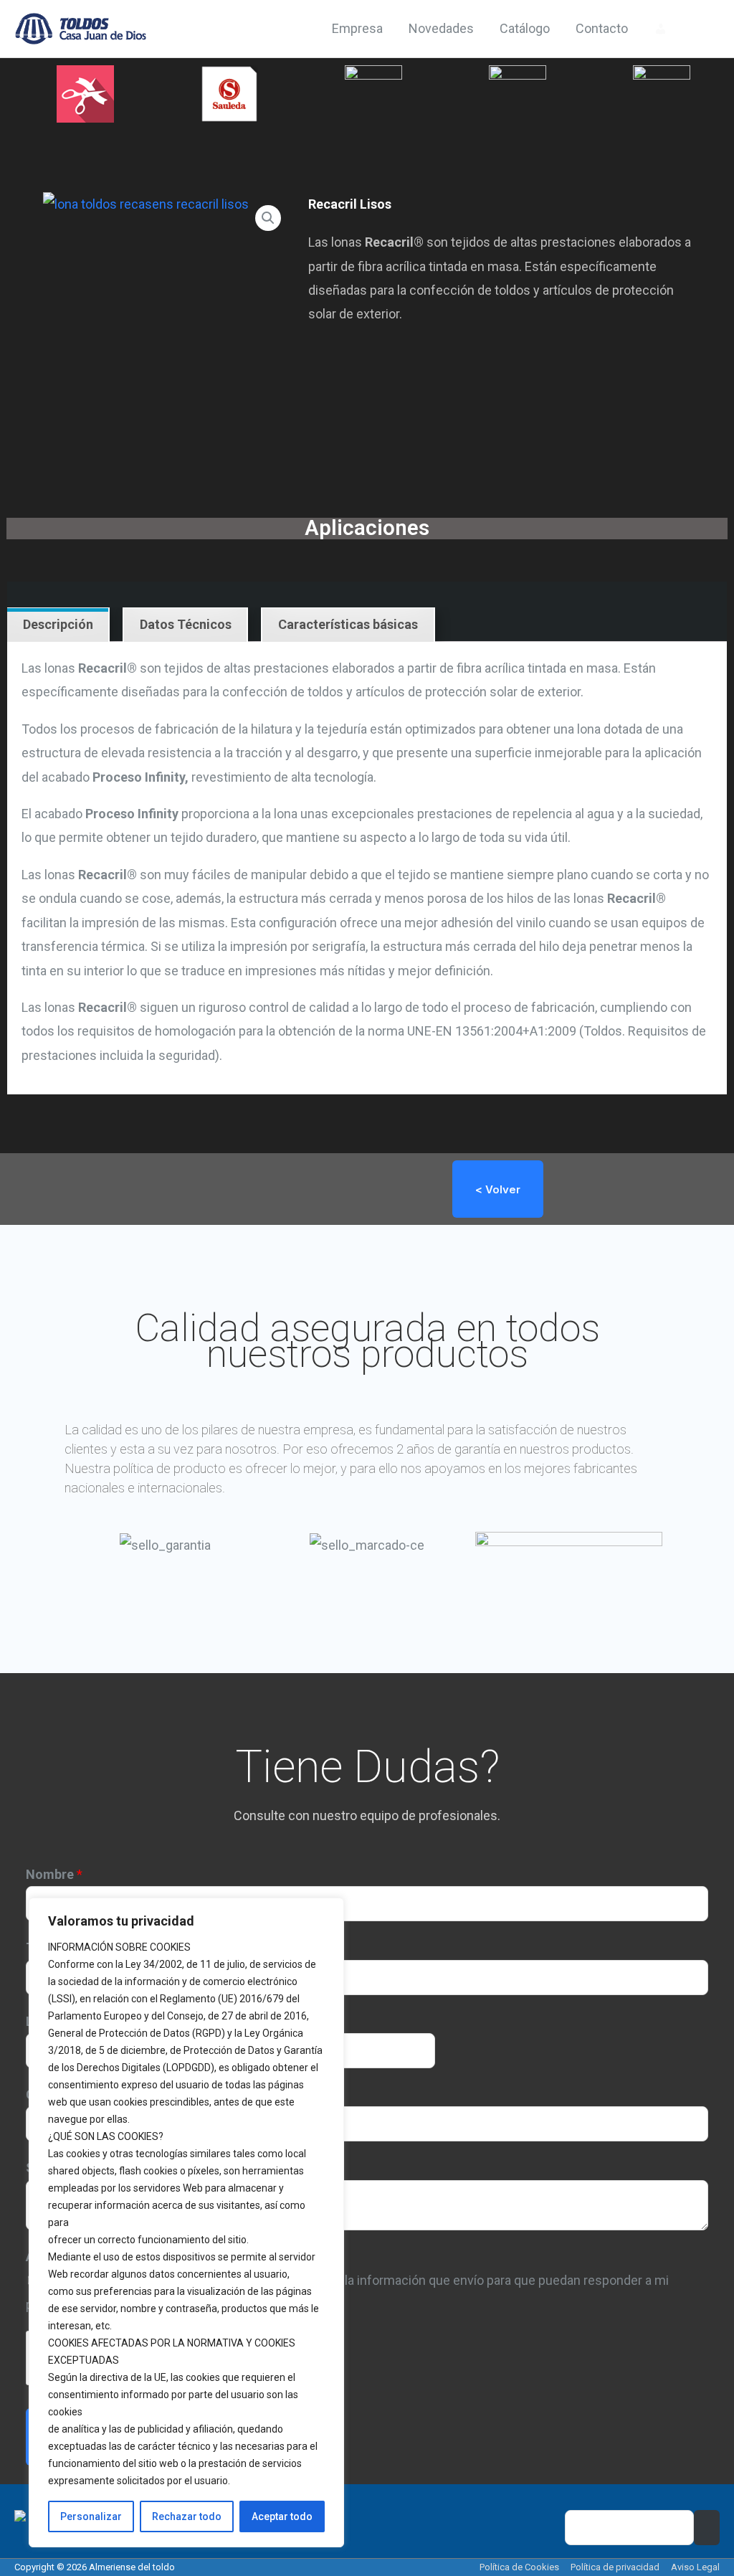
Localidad (60, 2021)
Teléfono (57, 1947)
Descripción (58, 624)
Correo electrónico (87, 2094)
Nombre (54, 1874)
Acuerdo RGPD (73, 2257)
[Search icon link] (700, 29)
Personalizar (91, 2516)
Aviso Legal (695, 2567)
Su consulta (65, 2168)
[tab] (58, 625)
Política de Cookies (519, 2567)
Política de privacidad (615, 2567)
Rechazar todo (187, 2516)
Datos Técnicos (186, 624)
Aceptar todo (282, 2516)
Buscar (707, 2528)
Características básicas (348, 624)
